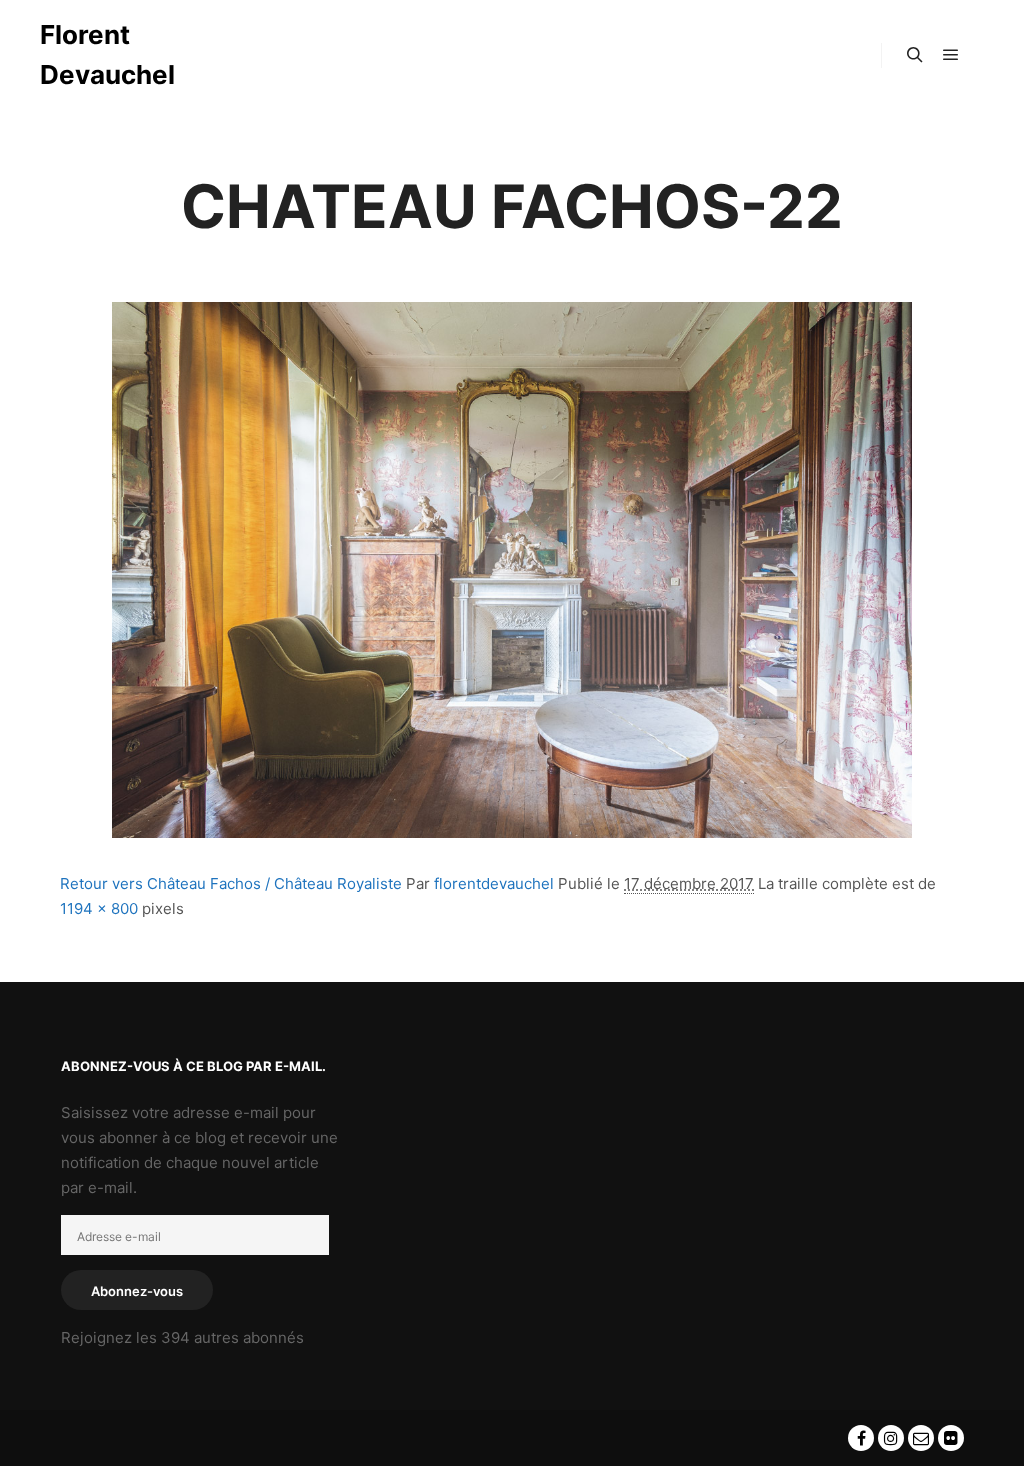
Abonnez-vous (137, 1291)
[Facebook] (861, 1438)
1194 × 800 (99, 908)
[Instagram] (891, 1438)
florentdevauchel (494, 883)
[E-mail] (921, 1438)
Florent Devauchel (107, 54)
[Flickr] (951, 1438)
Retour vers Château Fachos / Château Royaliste (231, 883)
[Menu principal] (951, 55)
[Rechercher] (915, 55)
